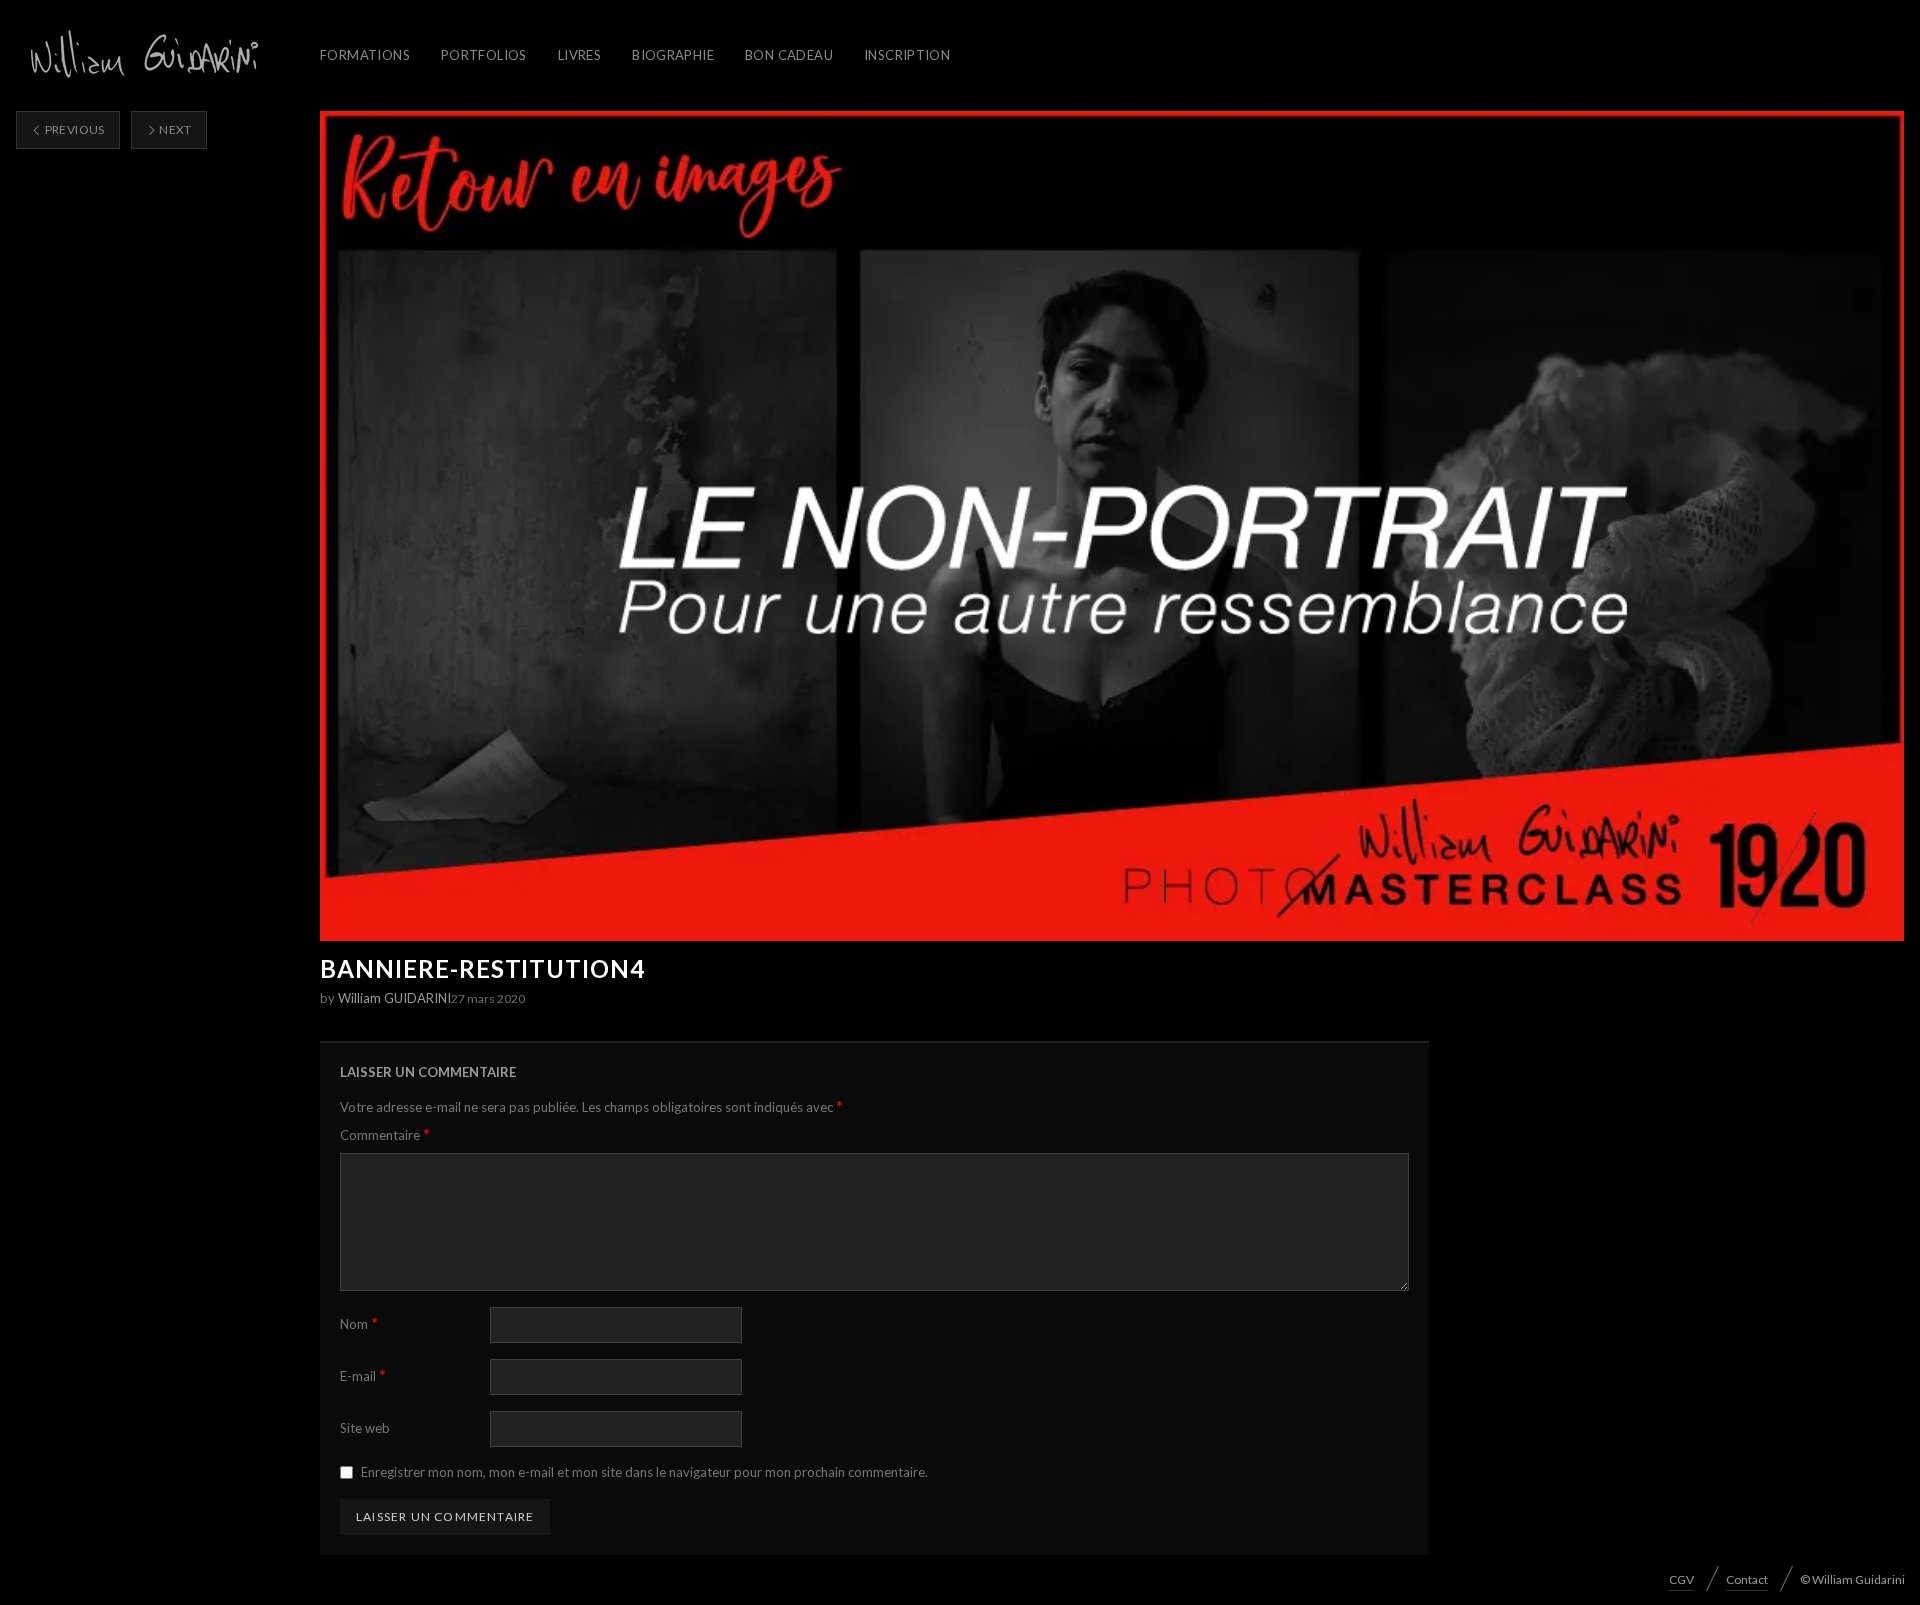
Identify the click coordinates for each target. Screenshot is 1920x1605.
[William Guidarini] (141, 55)
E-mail (363, 1375)
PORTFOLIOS (484, 55)
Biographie (673, 55)
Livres (579, 55)
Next (174, 129)
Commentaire (385, 1134)
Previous (73, 129)
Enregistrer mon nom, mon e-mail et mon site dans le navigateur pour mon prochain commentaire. (644, 1472)
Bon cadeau (789, 55)
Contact (1747, 1579)
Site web (365, 1428)
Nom (359, 1323)
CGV (1681, 1579)
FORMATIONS (365, 55)
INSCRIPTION (907, 55)
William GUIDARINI (394, 998)
